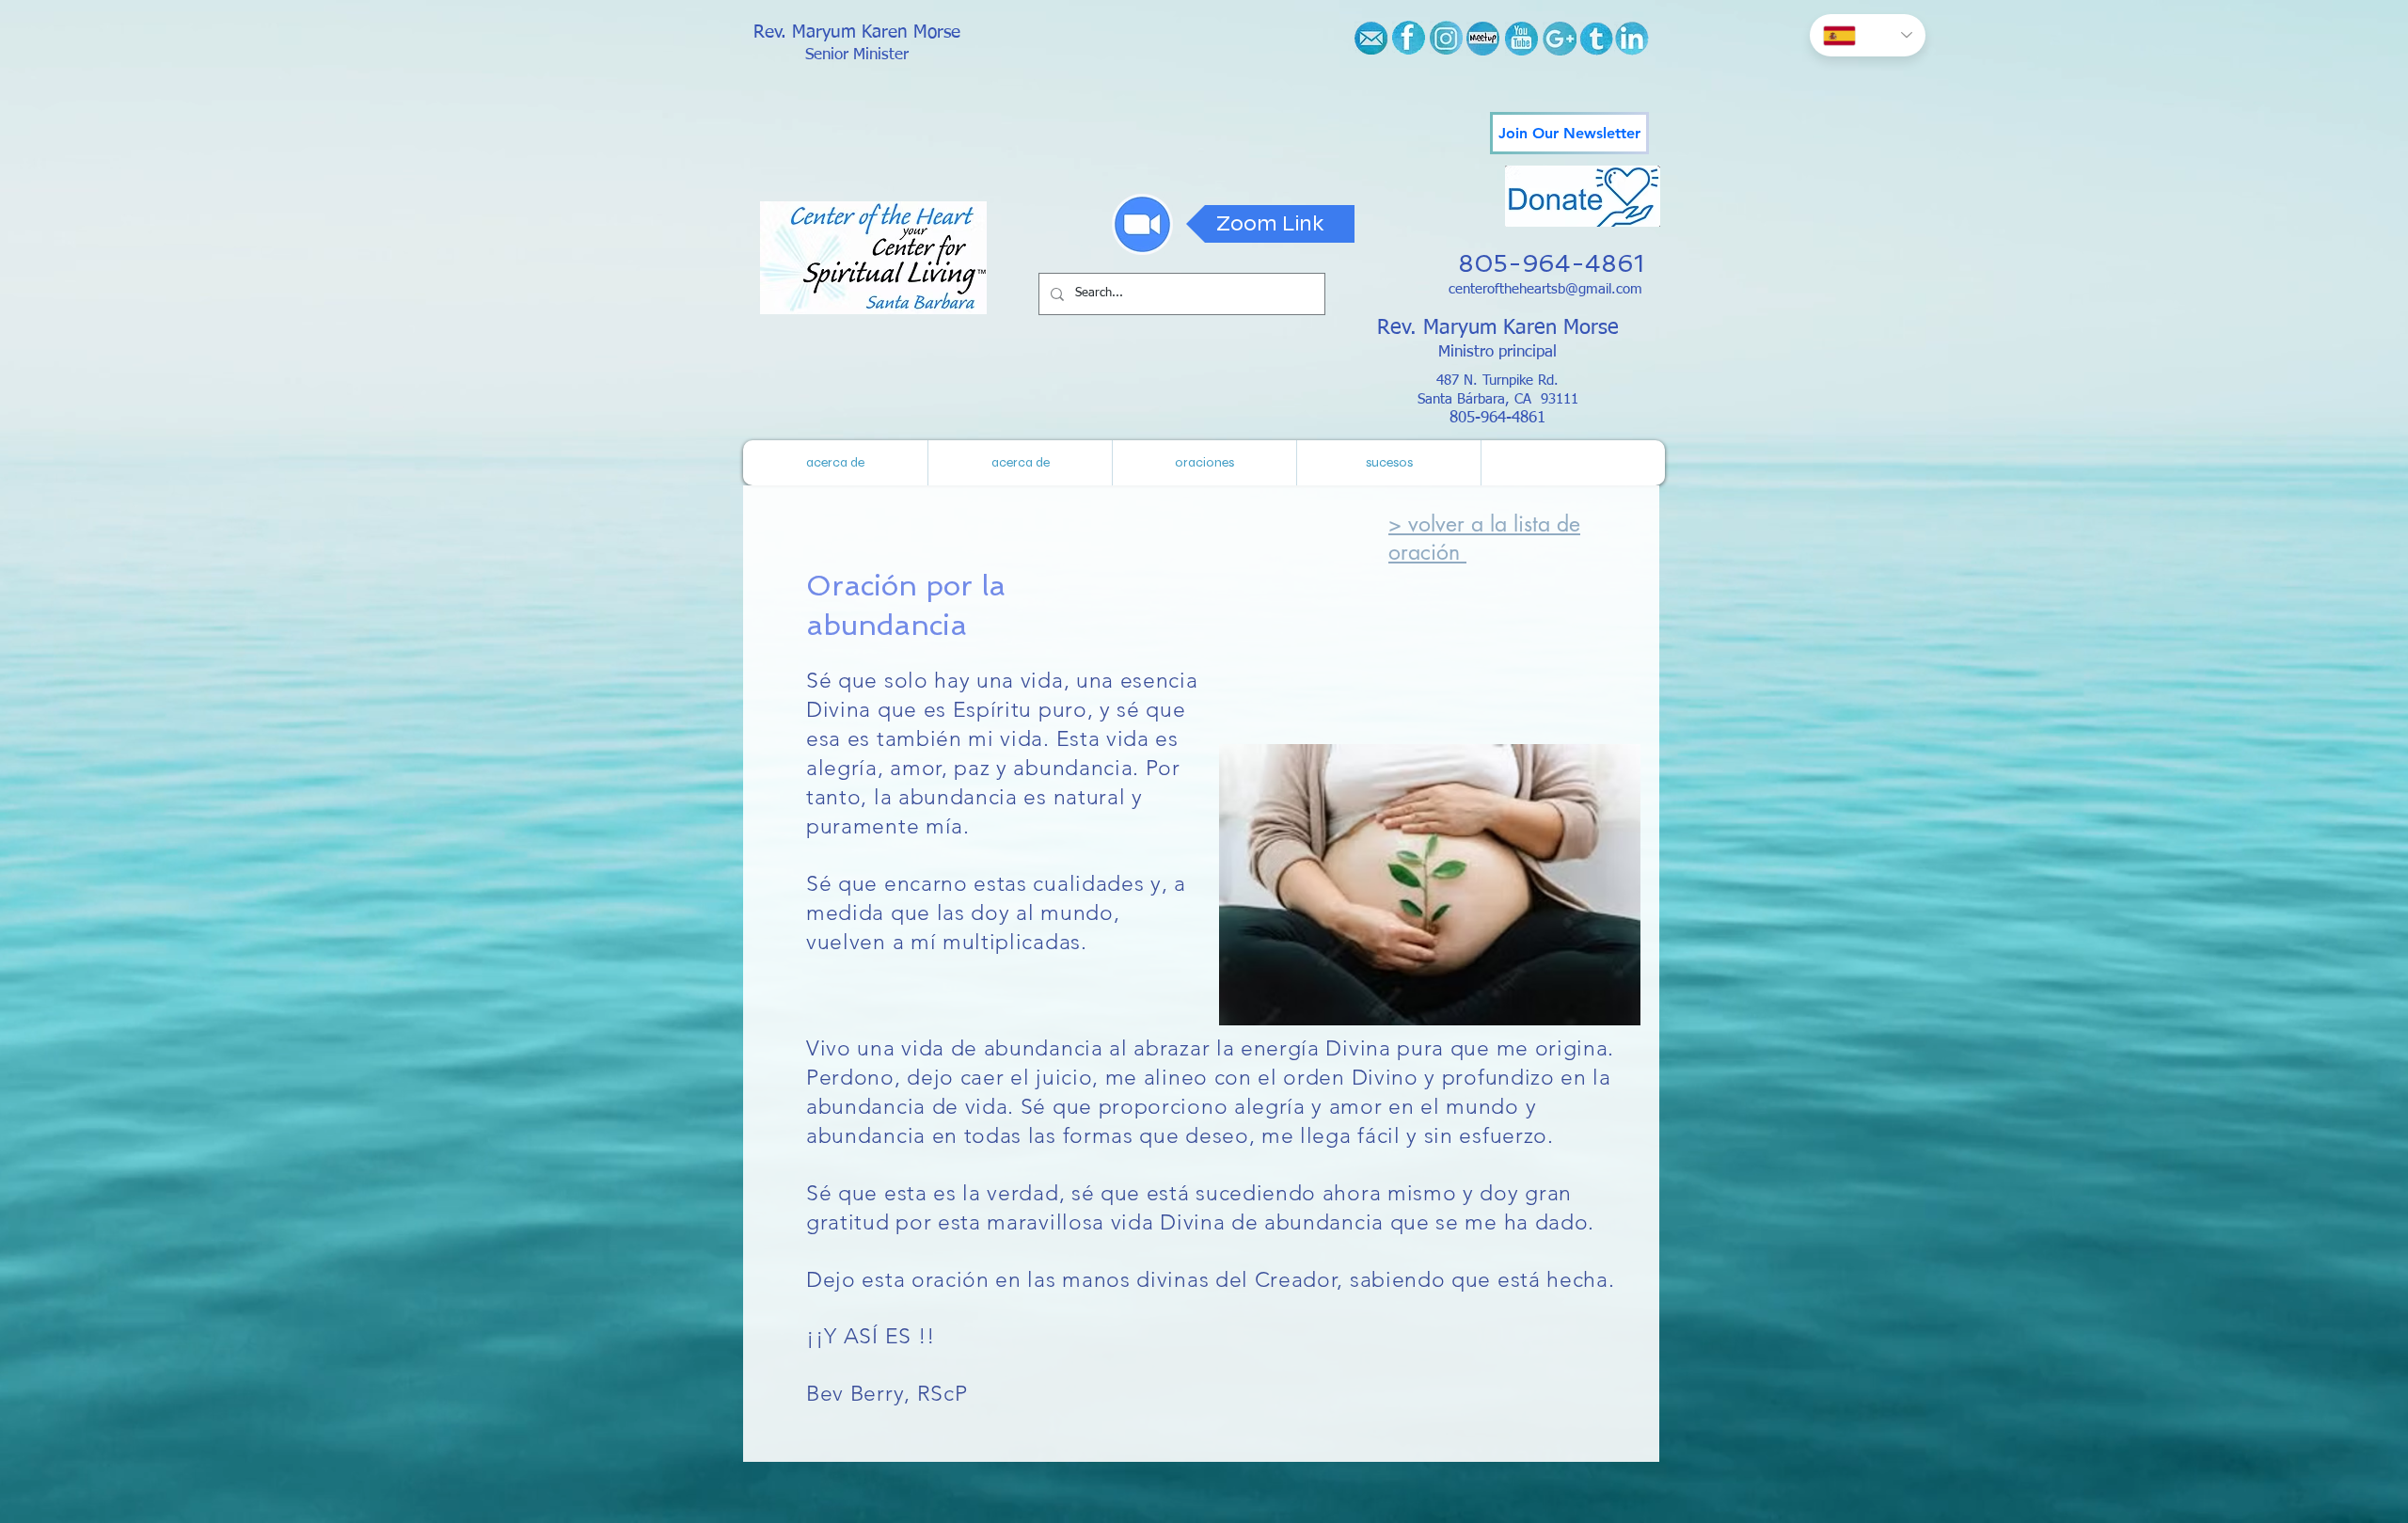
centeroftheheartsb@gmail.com (1545, 289)
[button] (1388, 463)
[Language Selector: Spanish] (1868, 35)
